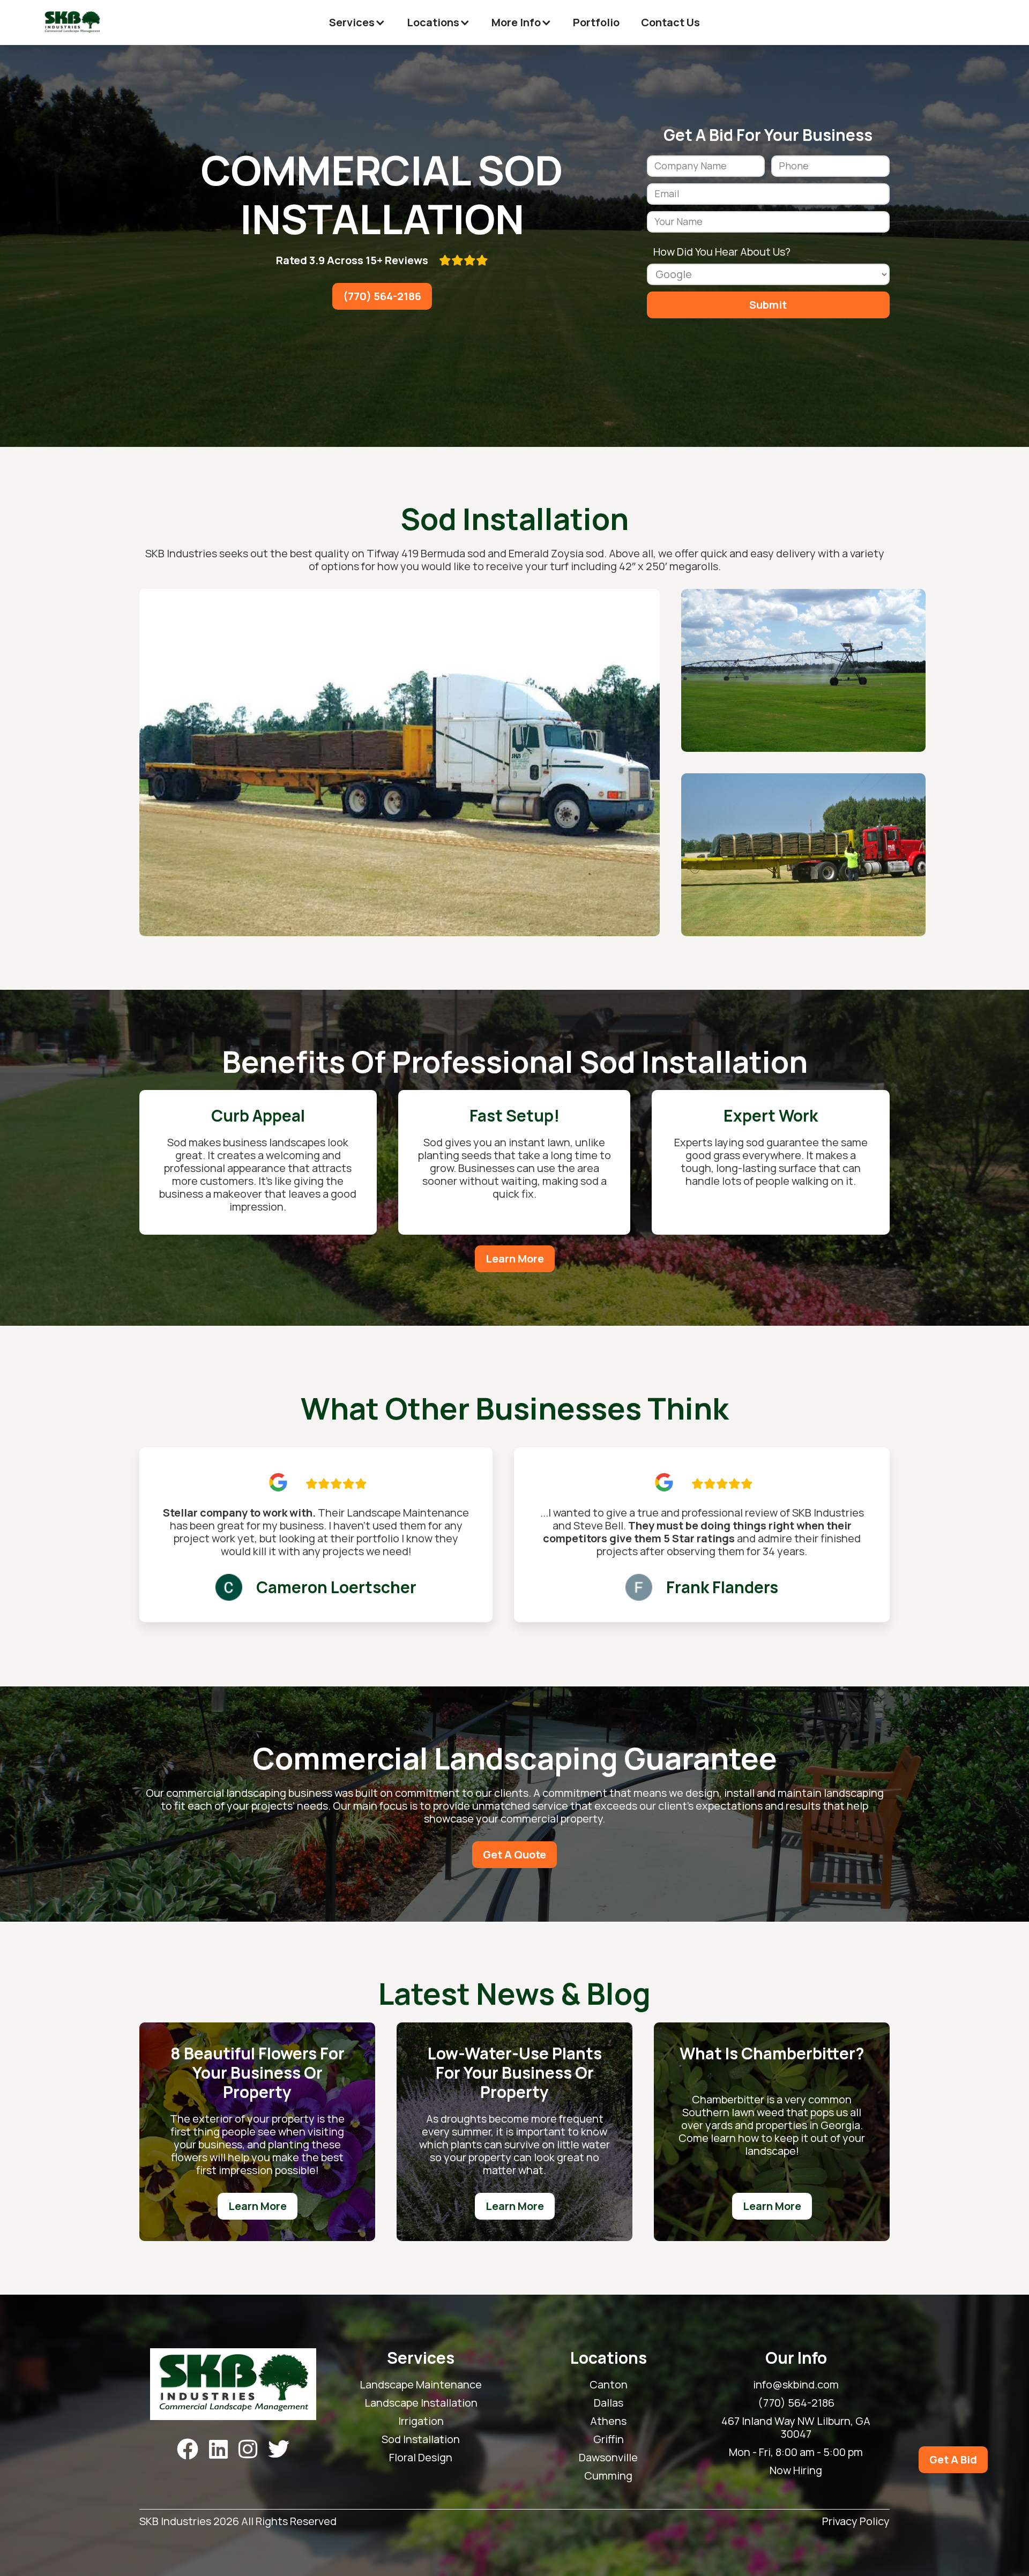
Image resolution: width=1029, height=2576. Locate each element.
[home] (72, 23)
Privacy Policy (856, 2522)
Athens (608, 2421)
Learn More (515, 1259)
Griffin (609, 2439)
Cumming (608, 2476)
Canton (609, 2385)
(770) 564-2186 (382, 296)
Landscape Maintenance (421, 2385)
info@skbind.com (796, 2385)
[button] (357, 23)
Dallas (609, 2403)
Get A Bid (953, 2459)
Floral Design (421, 2458)
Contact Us (670, 22)
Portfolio (596, 22)
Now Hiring (796, 2470)
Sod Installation (421, 2439)
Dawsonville (608, 2458)
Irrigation (421, 2421)
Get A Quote (514, 1854)
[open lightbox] (400, 763)
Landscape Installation (421, 2403)
